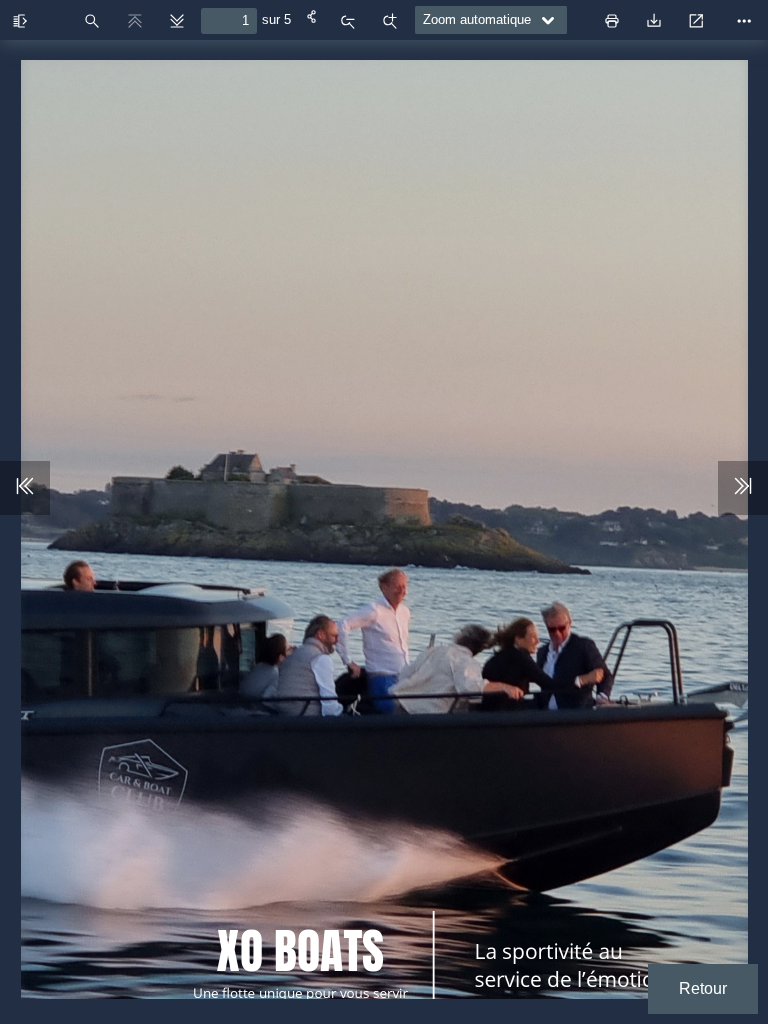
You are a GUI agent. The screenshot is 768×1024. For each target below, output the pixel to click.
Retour (703, 988)
